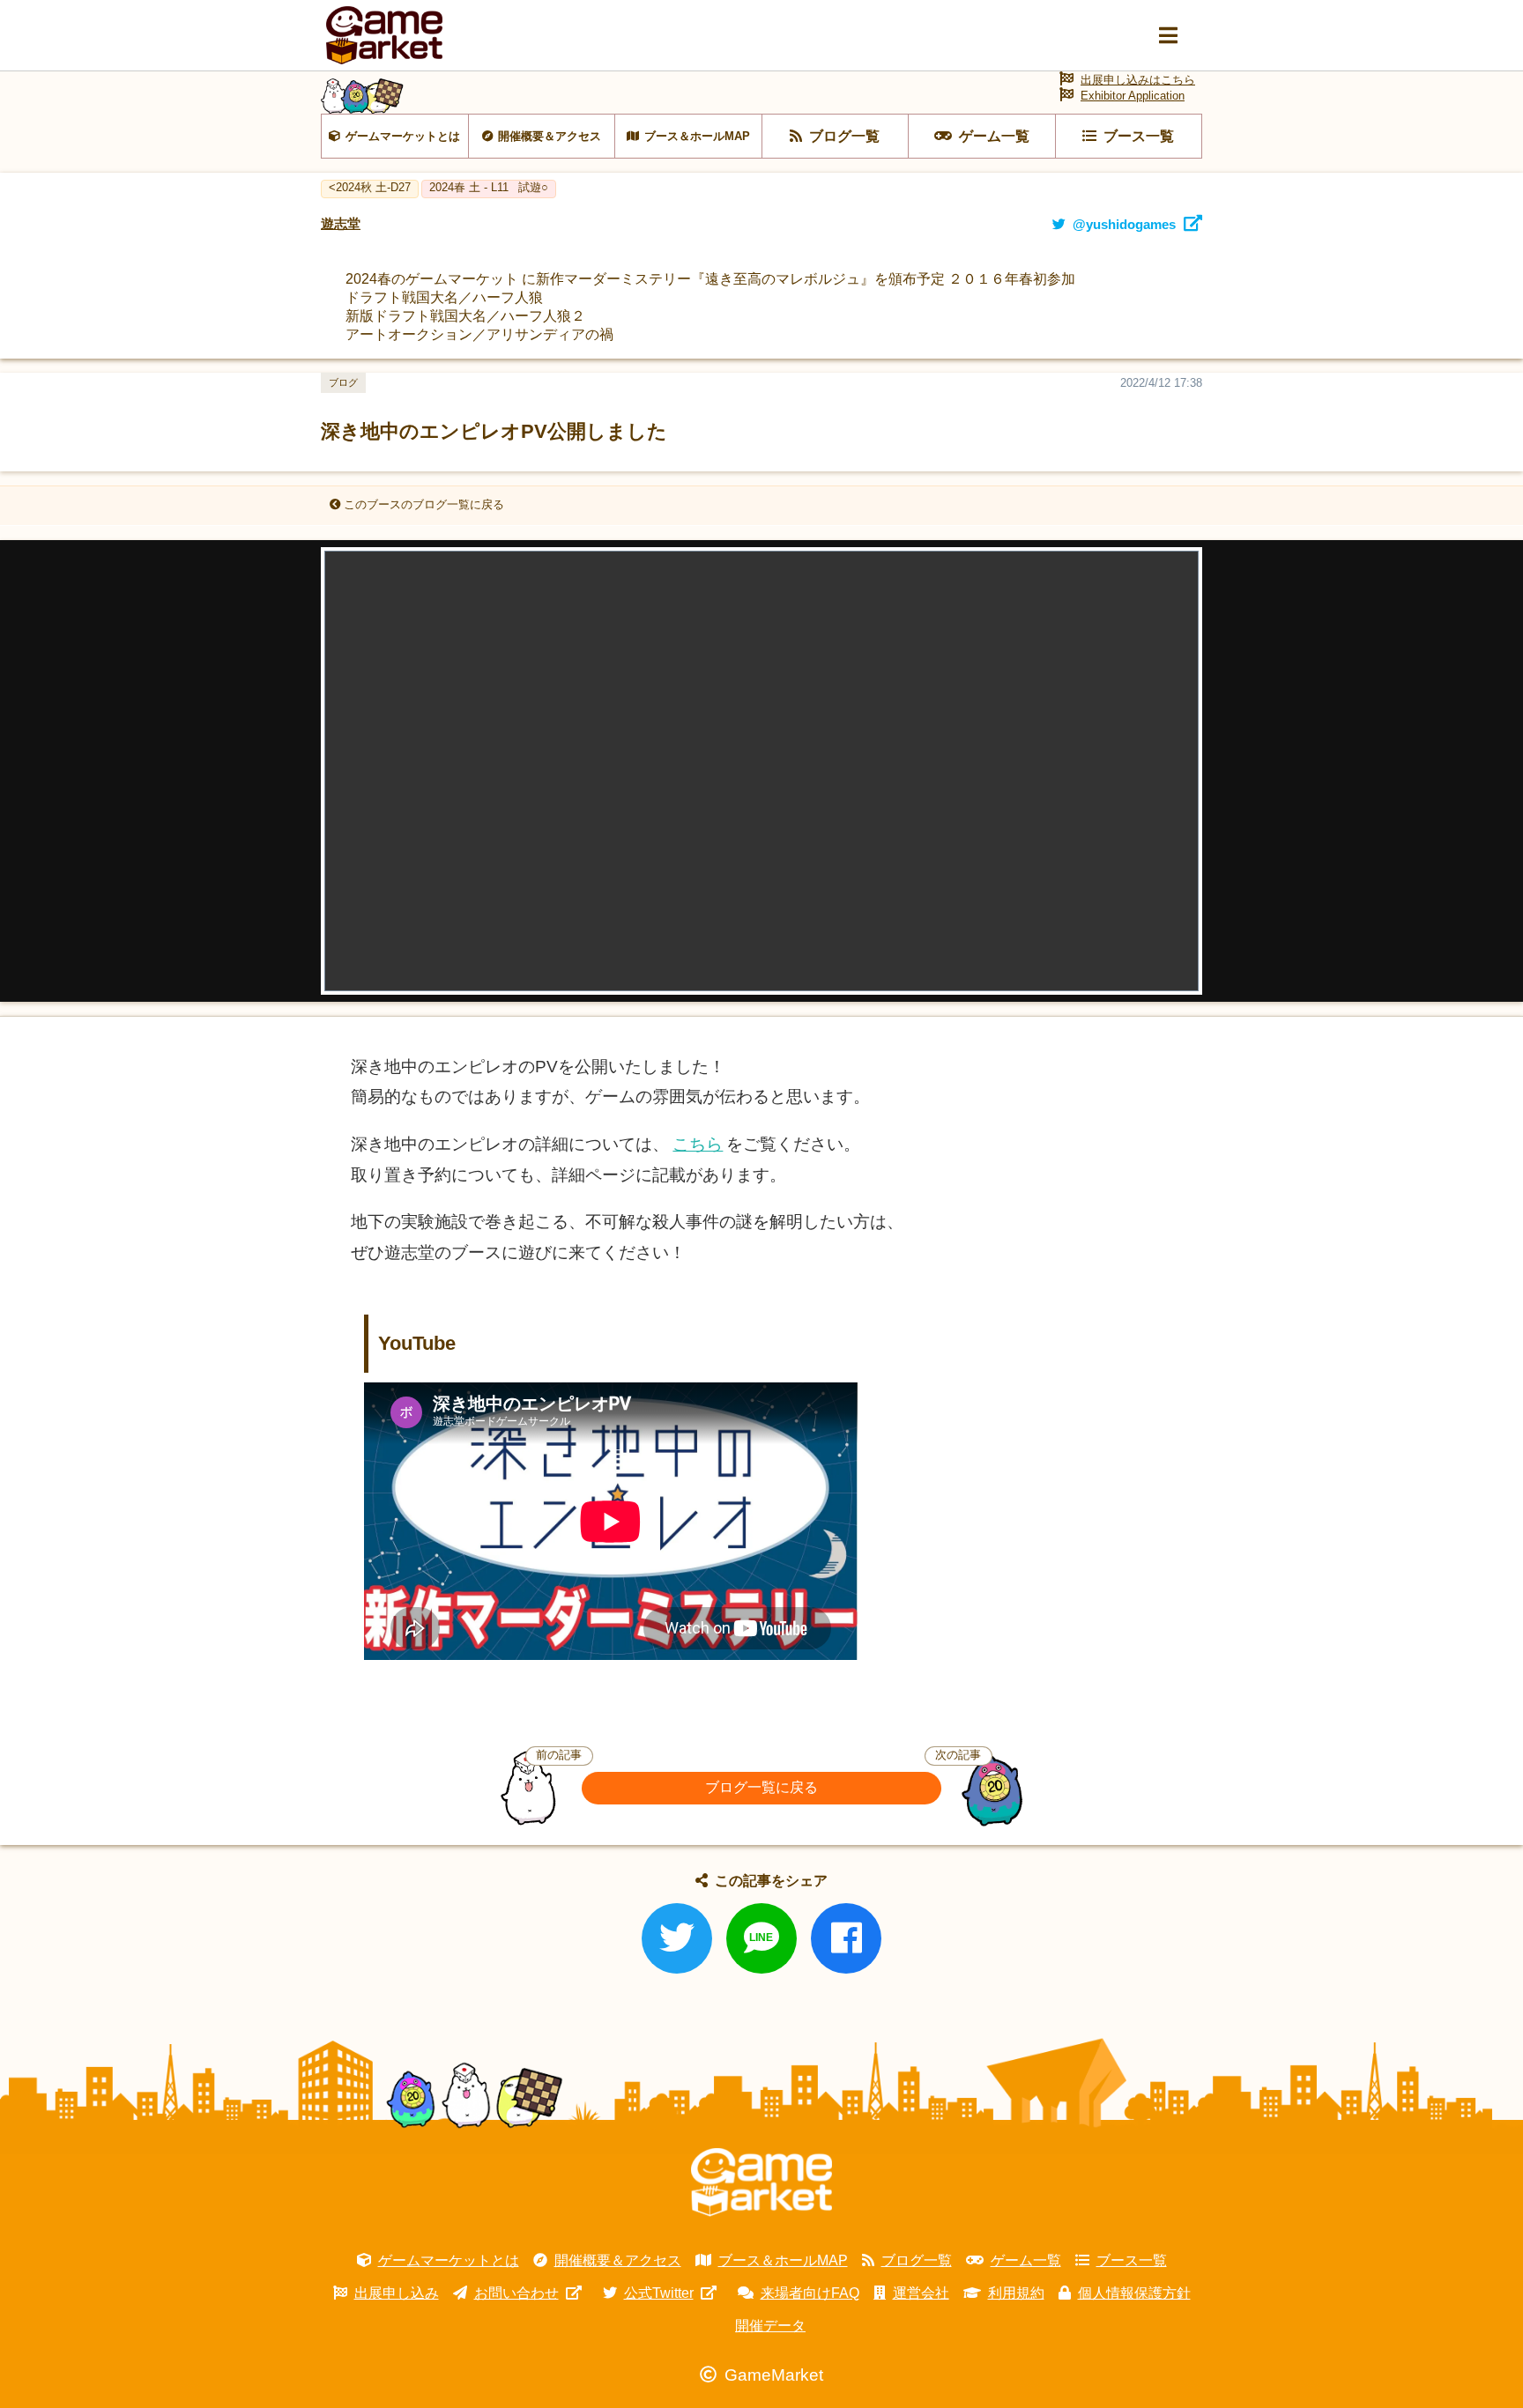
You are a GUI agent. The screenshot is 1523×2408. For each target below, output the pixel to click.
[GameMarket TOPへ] (761, 2182)
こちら (698, 1144)
